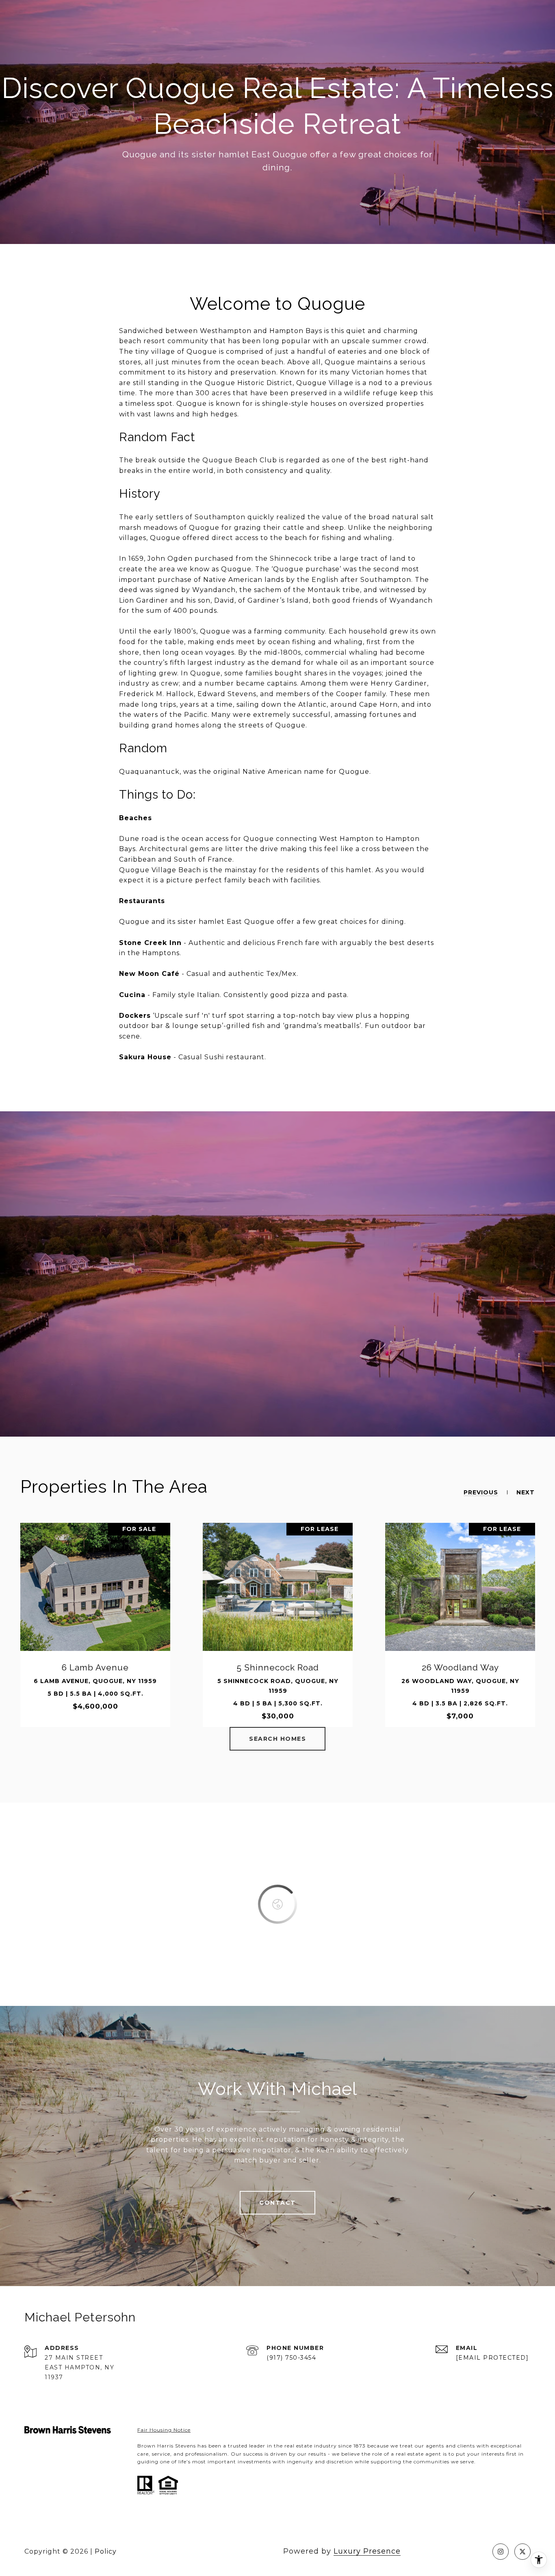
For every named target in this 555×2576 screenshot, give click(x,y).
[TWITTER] (522, 2552)
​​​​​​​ (164, 2430)
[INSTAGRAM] (501, 2552)
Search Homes (277, 1739)
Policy (106, 2551)
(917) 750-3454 (291, 2358)
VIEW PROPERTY (95, 1625)
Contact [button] (277, 2203)
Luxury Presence (367, 2551)
